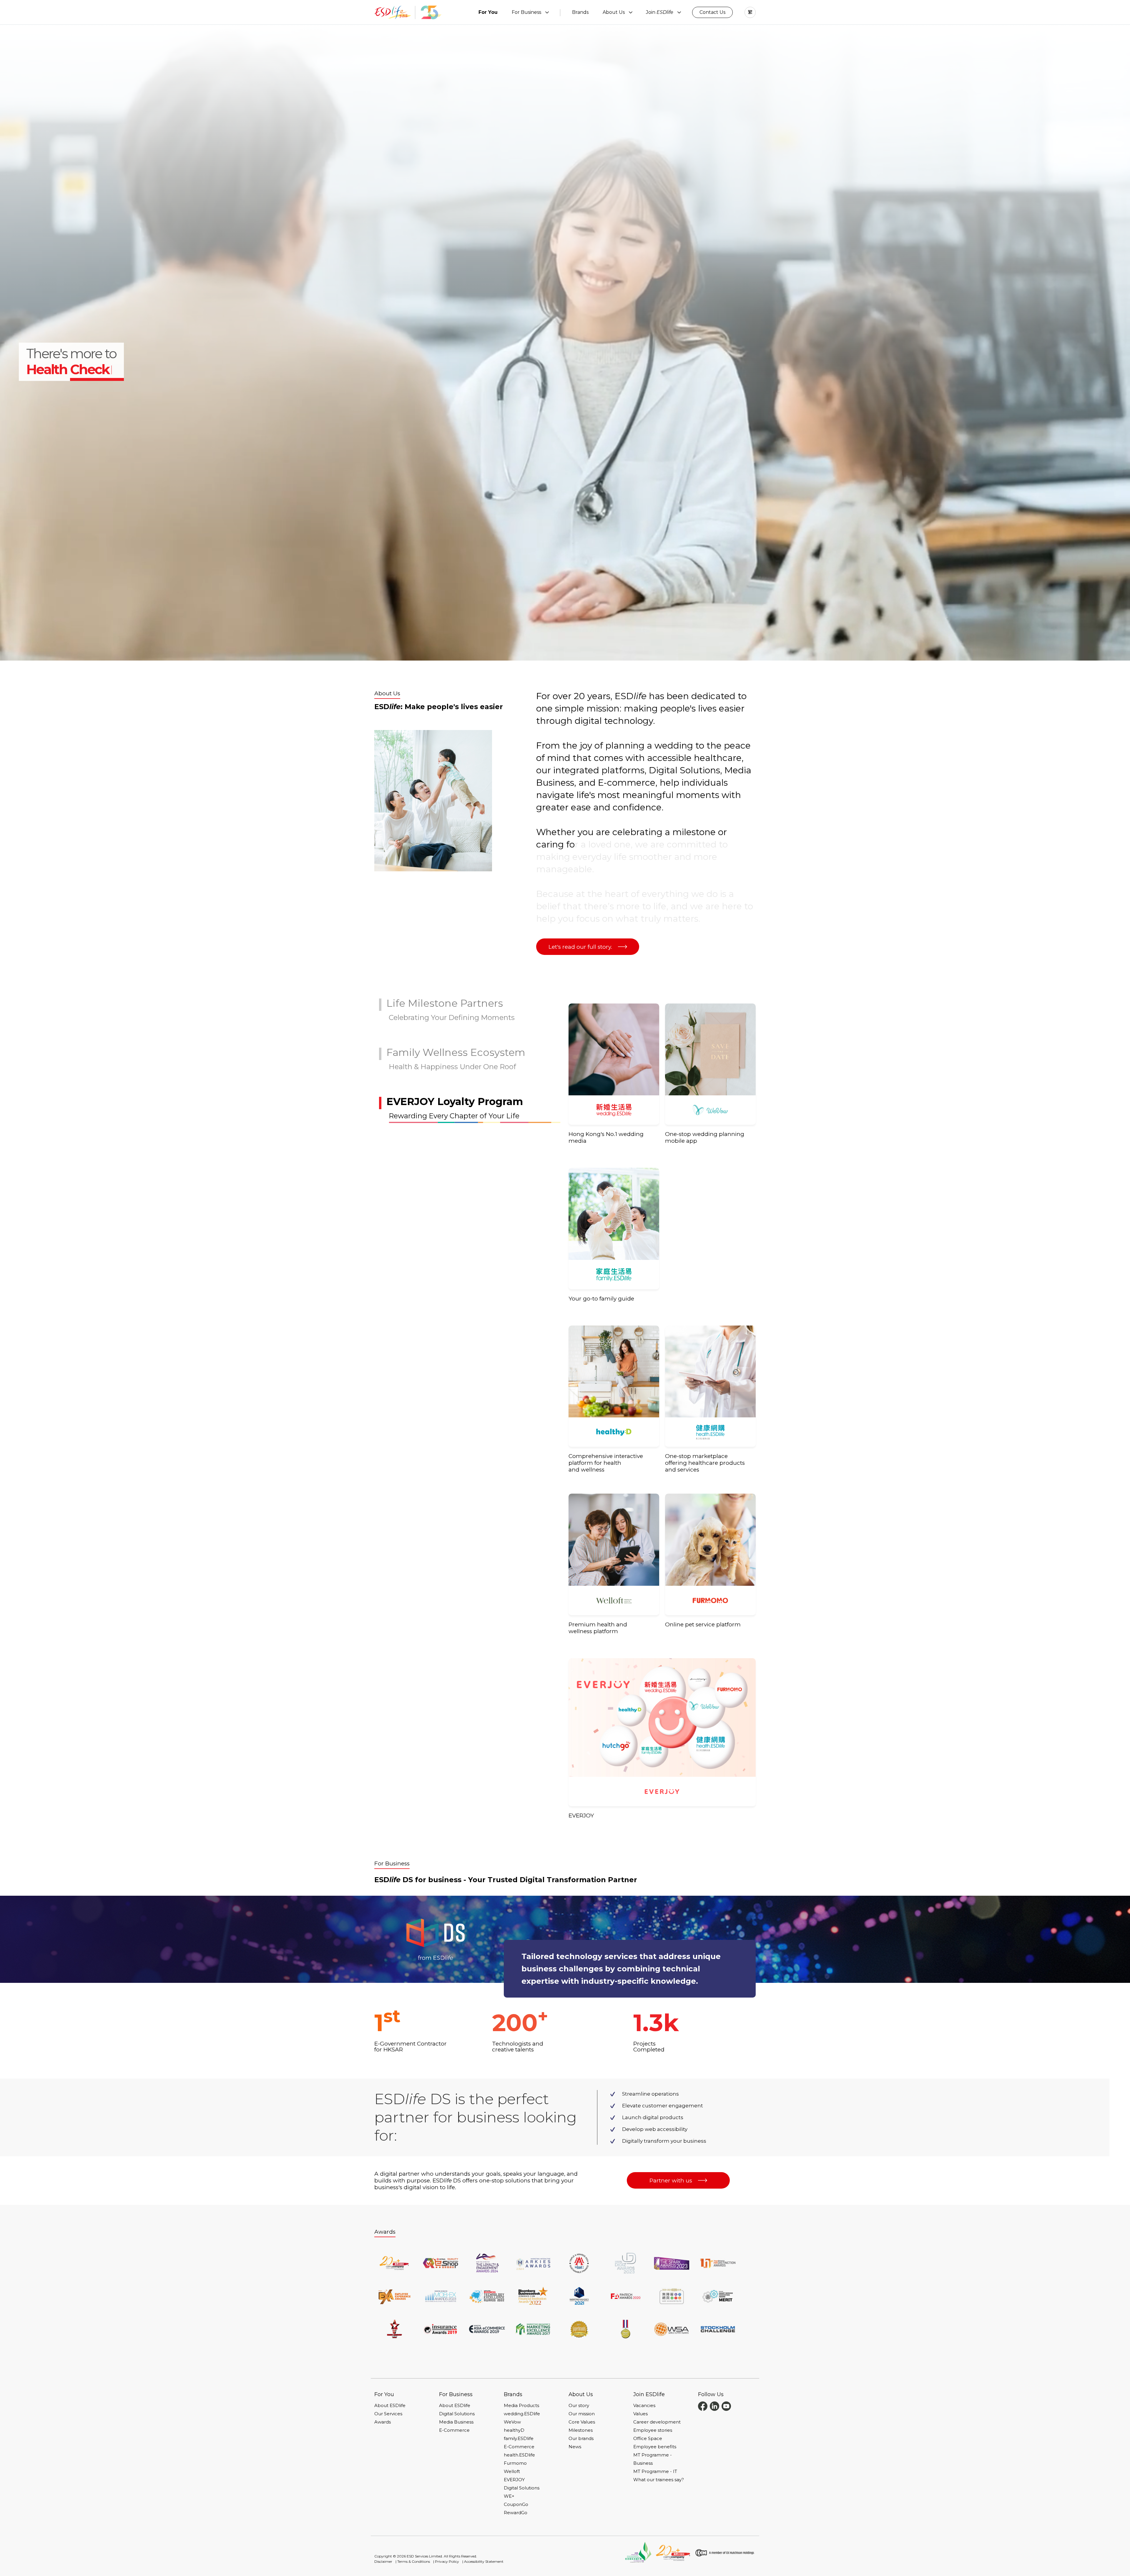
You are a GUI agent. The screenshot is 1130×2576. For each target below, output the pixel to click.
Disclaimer (383, 2561)
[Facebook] (703, 2406)
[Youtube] (726, 2406)
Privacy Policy (447, 2561)
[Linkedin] (714, 2406)
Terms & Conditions (414, 2561)
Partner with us (671, 2181)
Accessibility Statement (484, 2561)
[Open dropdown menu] (547, 12)
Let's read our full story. (580, 947)
